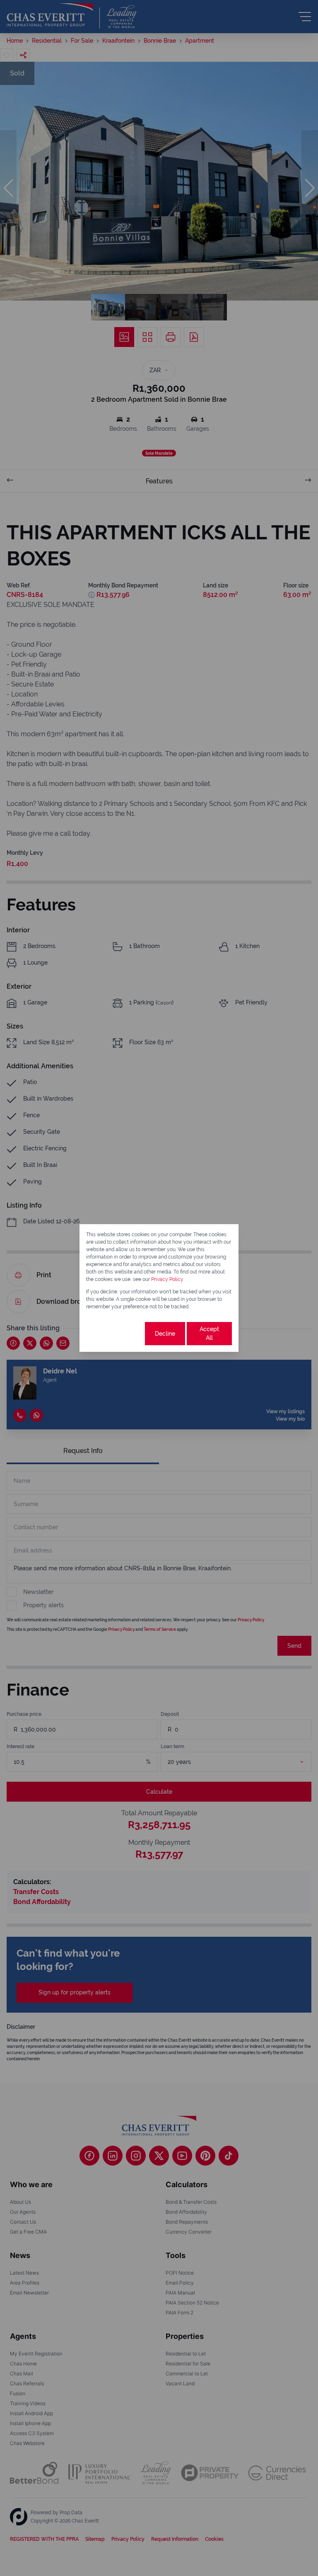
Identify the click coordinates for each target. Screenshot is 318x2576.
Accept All (209, 1333)
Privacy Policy (167, 1279)
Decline (165, 1334)
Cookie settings (115, 1333)
